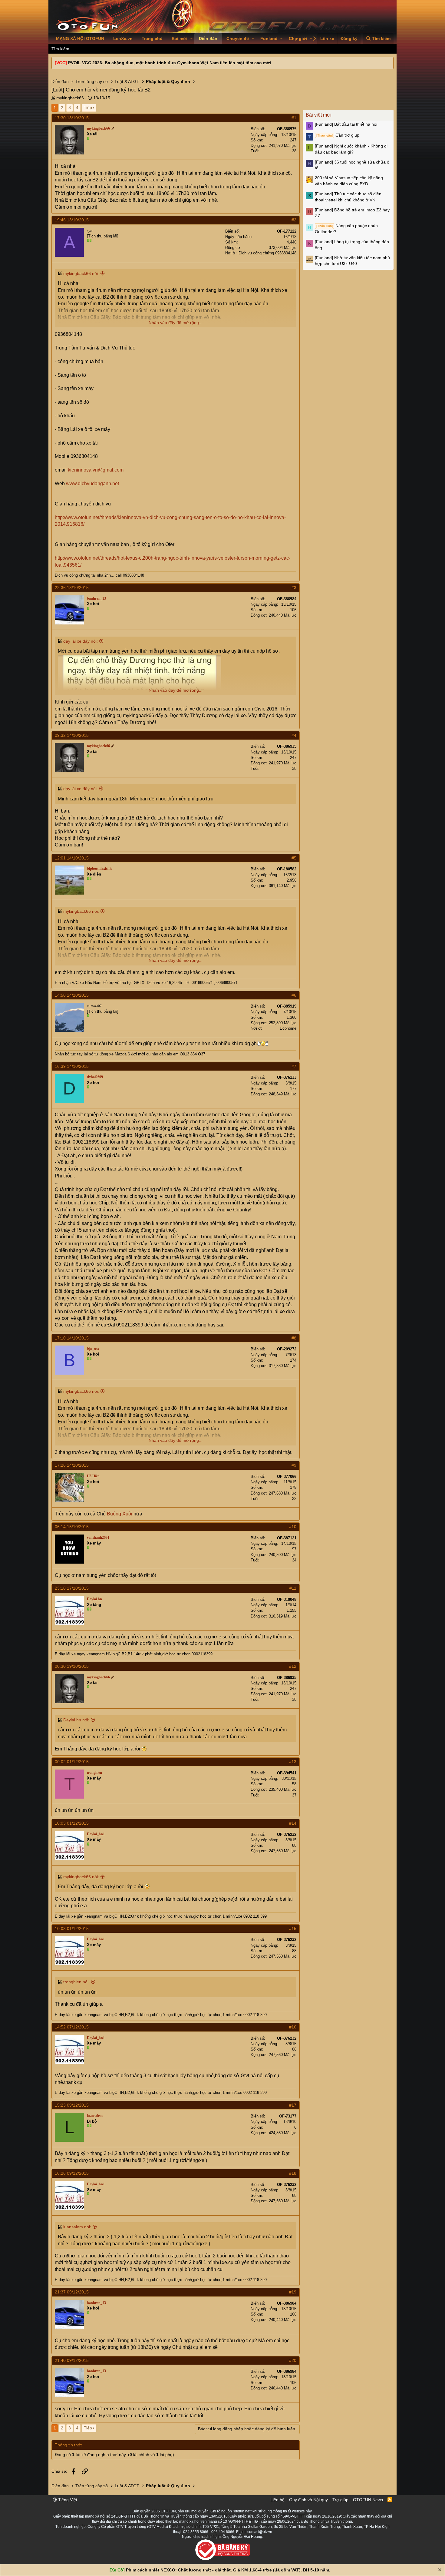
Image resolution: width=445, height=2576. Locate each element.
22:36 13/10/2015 (72, 588)
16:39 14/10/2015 (72, 1066)
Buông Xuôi (120, 1514)
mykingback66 (70, 98)
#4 (294, 735)
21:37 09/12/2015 (72, 2292)
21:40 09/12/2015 (72, 2360)
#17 (293, 2105)
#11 (293, 1588)
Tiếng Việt (67, 2500)
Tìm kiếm (60, 49)
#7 (294, 1066)
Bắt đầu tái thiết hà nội (346, 124)
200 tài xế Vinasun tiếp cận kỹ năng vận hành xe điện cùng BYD (349, 181)
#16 (293, 2027)
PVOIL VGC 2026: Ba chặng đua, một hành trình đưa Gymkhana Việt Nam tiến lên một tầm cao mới (170, 63)
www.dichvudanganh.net (92, 483)
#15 (293, 1929)
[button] (191, 39)
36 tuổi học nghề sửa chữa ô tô (352, 165)
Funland (269, 38)
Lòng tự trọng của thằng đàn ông (352, 245)
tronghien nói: (76, 1982)
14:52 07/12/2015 (72, 2027)
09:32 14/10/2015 (72, 735)
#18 (293, 2173)
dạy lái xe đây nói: (81, 641)
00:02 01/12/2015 (72, 1762)
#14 (293, 1823)
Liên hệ (277, 2500)
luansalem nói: (77, 2227)
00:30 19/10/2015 (72, 1666)
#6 (294, 995)
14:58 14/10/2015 (72, 995)
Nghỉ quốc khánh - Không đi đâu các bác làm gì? (351, 149)
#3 (294, 588)
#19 (293, 2292)
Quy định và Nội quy (308, 2500)
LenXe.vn (123, 38)
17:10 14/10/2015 (72, 1338)
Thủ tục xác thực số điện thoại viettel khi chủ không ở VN (348, 197)
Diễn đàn (208, 38)
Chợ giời (298, 38)
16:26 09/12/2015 (72, 2173)
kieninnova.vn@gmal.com (96, 470)
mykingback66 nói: (81, 273)
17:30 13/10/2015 (72, 118)
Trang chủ (152, 38)
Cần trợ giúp (338, 135)
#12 (293, 1666)
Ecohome (288, 1028)
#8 (294, 1338)
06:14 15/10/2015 (72, 1527)
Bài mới (180, 38)
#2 (294, 220)
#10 (293, 1527)
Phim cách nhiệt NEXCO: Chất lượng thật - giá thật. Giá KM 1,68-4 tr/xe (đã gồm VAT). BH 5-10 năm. (228, 2570)
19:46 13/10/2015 (72, 220)
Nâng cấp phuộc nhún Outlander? (346, 229)
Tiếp (88, 108)
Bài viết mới (319, 115)
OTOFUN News (368, 2500)
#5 (294, 858)
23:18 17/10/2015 (72, 1588)
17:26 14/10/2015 (72, 1465)
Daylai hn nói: (76, 1720)
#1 (294, 118)
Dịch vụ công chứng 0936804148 (267, 253)
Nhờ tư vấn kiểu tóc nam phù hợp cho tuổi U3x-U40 (352, 261)
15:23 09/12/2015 (72, 2105)
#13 (293, 1762)
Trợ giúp (340, 2500)
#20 (293, 2360)
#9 (294, 1465)
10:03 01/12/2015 (72, 1823)
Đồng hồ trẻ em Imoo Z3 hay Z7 (352, 213)
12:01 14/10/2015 (72, 858)
